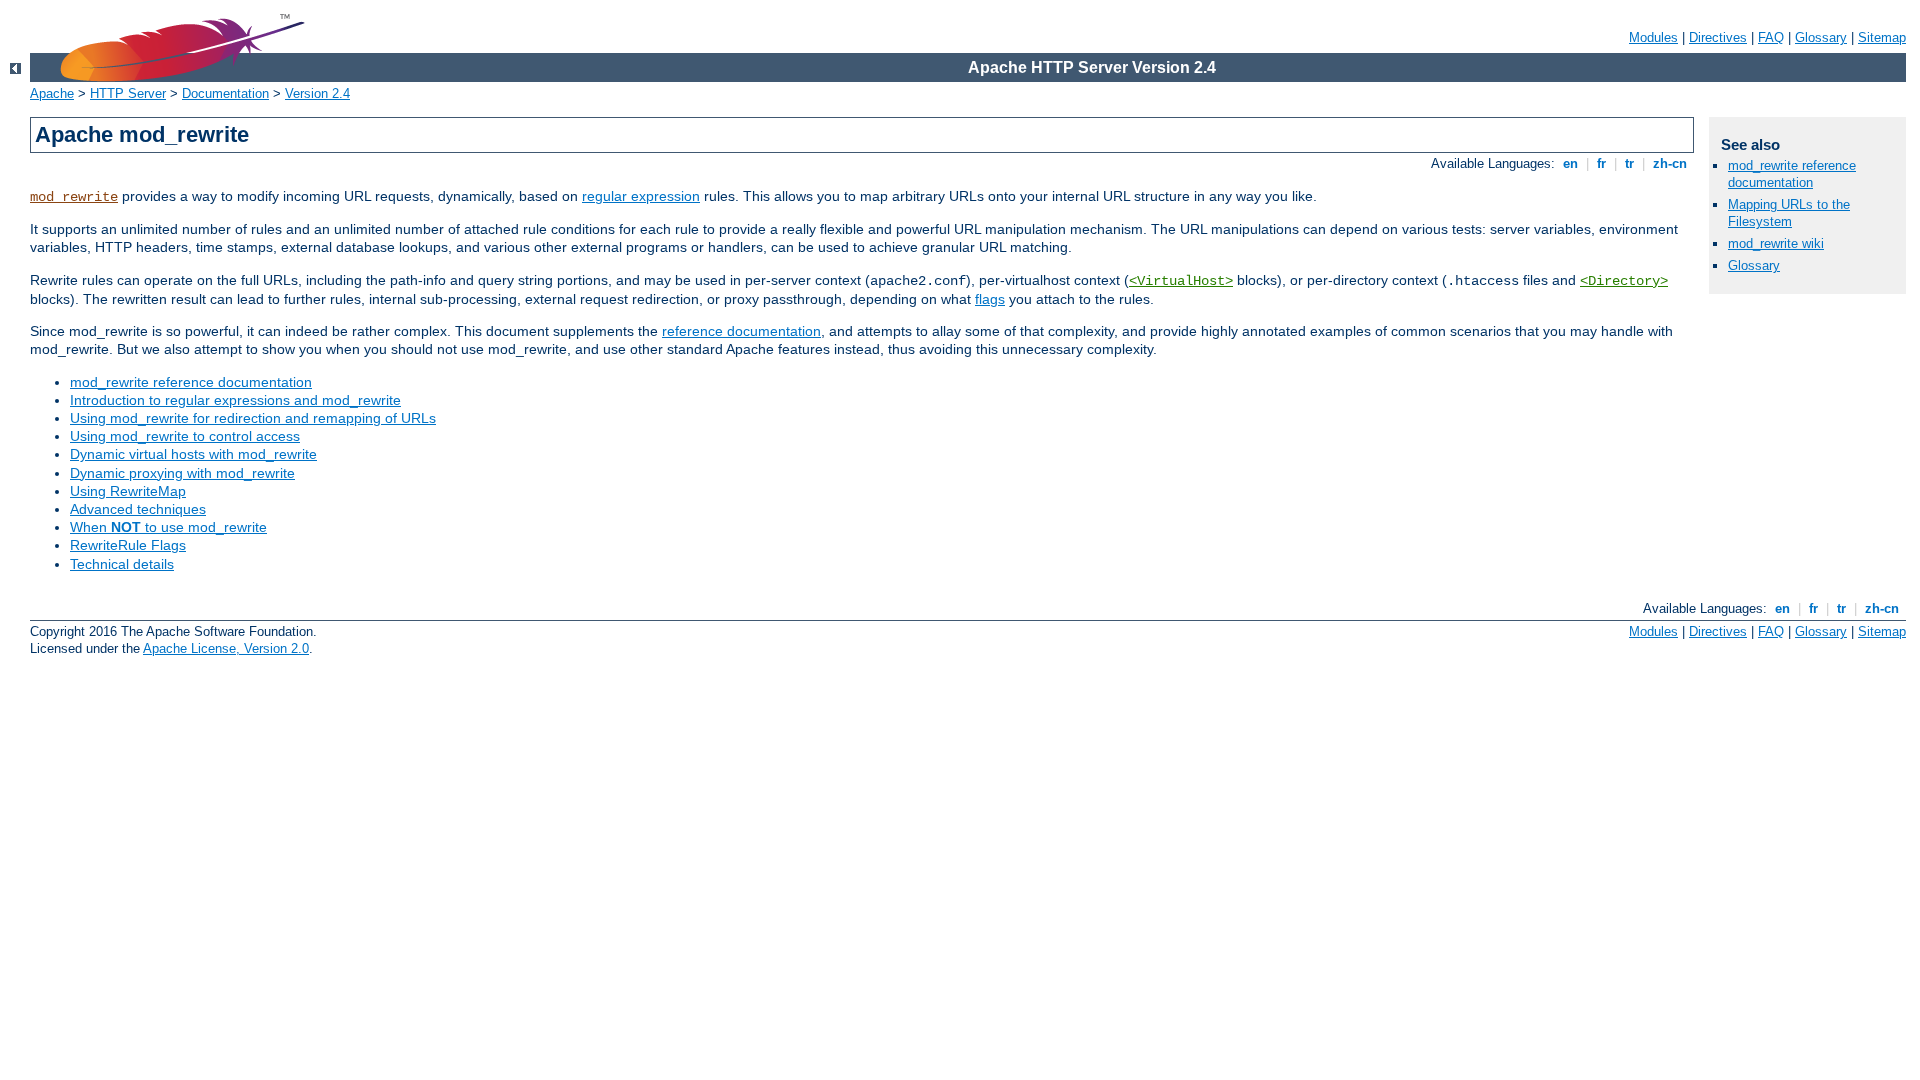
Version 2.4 (317, 93)
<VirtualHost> (1181, 281)
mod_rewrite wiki (1776, 243)
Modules (1653, 37)
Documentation (225, 93)
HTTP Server (128, 93)
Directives (1718, 37)
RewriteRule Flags (128, 545)
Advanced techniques (138, 509)
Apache (52, 93)
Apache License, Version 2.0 (226, 648)
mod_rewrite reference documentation (191, 382)
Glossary (1821, 37)
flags (990, 299)
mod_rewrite (74, 197)
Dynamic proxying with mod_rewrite (182, 473)
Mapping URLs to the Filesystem (1789, 213)
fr (1601, 163)
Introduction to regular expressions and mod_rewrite (235, 400)
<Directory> (1624, 281)
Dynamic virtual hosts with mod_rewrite (193, 454)
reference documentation (741, 331)
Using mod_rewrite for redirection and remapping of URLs (253, 418)
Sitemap (1882, 37)
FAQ (1771, 37)
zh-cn (1670, 163)
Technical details (122, 564)
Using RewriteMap (128, 491)
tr (1629, 163)
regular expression (641, 196)
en (1570, 163)
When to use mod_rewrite (168, 527)
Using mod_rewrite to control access (185, 436)
